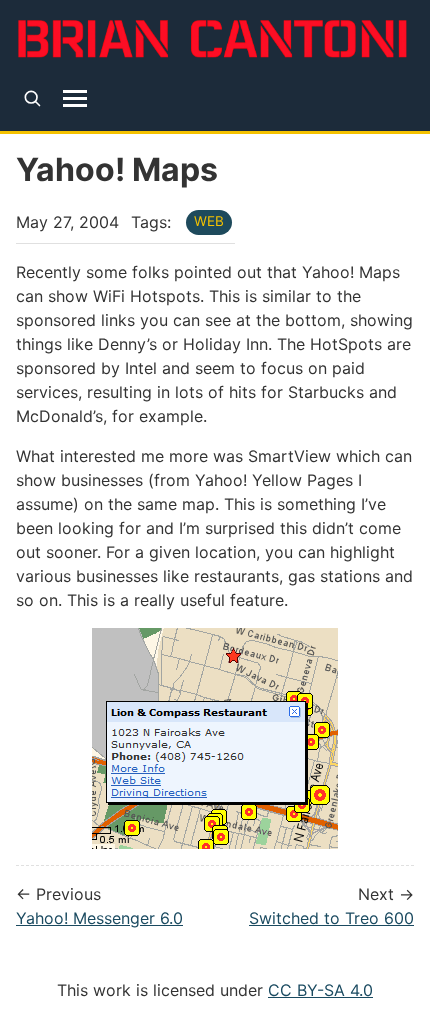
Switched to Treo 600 (331, 918)
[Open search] (32, 98)
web (209, 221)
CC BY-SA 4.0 (320, 990)
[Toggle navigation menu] (75, 98)
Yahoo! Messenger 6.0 (99, 918)
